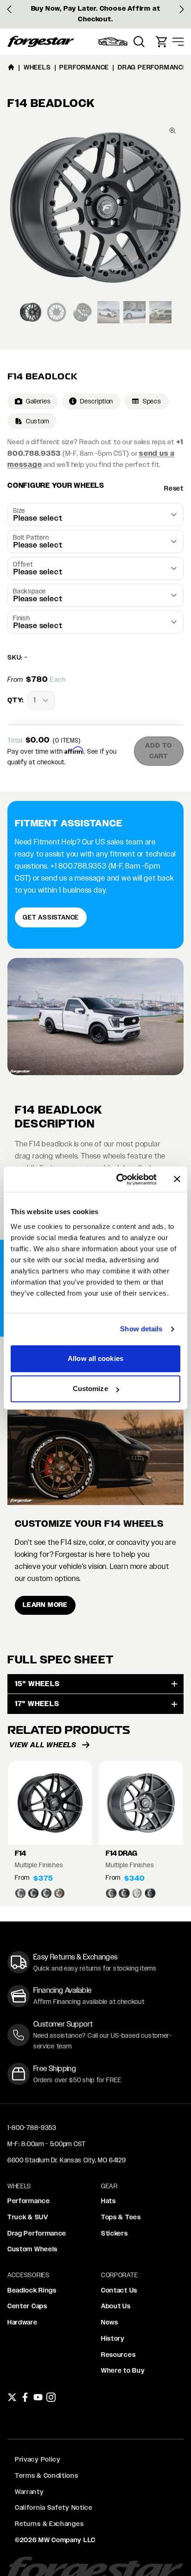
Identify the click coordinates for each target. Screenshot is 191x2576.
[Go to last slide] (9, 9)
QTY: (16, 700)
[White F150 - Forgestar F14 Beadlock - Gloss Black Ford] (95, 1017)
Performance (29, 2201)
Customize (90, 1389)
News (110, 2322)
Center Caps (27, 2306)
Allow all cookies (95, 1358)
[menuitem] (113, 42)
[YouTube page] (38, 2397)
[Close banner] (177, 1179)
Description (97, 401)
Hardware (22, 2322)
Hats (108, 2201)
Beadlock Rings (32, 2290)
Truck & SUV (28, 2217)
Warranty (29, 2492)
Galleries (38, 401)
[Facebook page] (25, 2397)
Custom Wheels (32, 2249)
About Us (116, 2306)
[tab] (31, 312)
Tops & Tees (121, 2217)
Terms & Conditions (47, 2475)
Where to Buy (123, 2370)
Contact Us (119, 2290)
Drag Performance (37, 2233)
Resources (118, 2355)
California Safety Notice (54, 2507)
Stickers (115, 2233)
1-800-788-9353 (32, 2128)
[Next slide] (182, 9)
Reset (174, 488)
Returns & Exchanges (49, 2524)
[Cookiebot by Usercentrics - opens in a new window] (118, 1179)
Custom (38, 421)
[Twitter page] (12, 2397)
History (113, 2338)
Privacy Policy (38, 2459)
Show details (141, 1329)
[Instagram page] (51, 2397)
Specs (152, 401)
